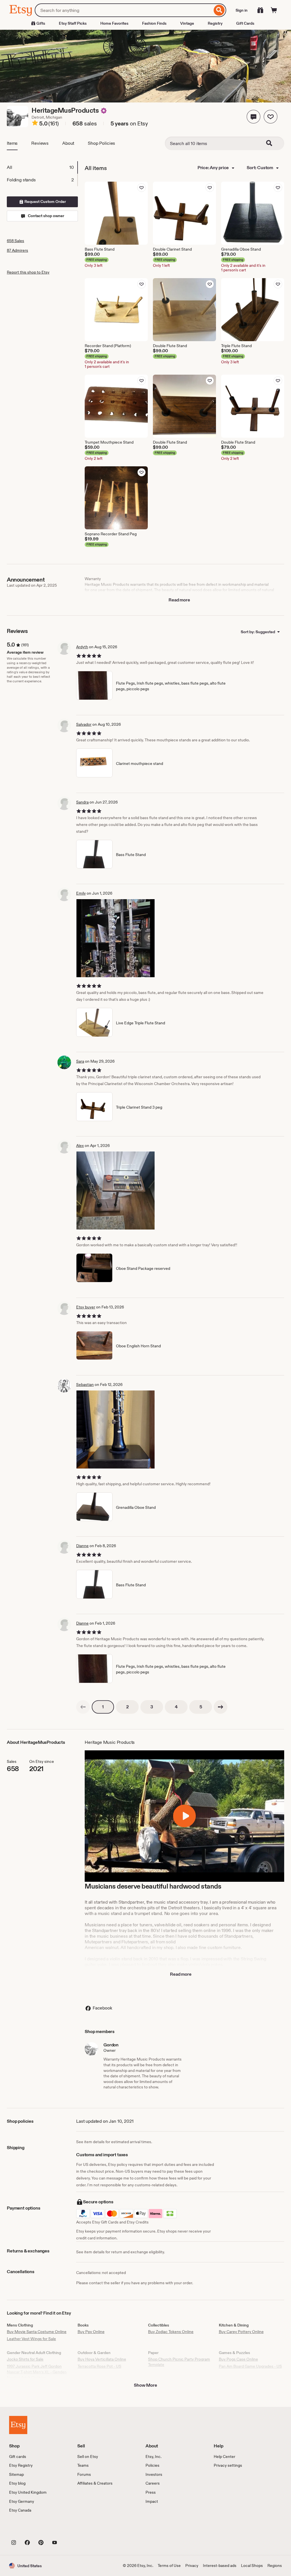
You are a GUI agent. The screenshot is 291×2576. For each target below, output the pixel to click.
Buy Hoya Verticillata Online (102, 2359)
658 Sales (15, 241)
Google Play (71, 2530)
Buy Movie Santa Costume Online (37, 2332)
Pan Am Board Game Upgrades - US (250, 2366)
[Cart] (274, 10)
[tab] (42, 167)
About (68, 143)
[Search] (219, 10)
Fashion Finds (154, 23)
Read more (179, 600)
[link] (83, 1707)
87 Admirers (17, 250)
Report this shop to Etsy (28, 272)
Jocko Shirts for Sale (25, 2359)
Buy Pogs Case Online (238, 2359)
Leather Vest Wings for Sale (31, 2339)
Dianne (82, 1546)
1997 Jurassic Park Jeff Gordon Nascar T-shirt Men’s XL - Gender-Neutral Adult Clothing (37, 2372)
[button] (253, 117)
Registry (215, 23)
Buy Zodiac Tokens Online (171, 2332)
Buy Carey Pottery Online (241, 2332)
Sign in (242, 10)
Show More (145, 2385)
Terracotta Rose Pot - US (99, 2366)
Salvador (84, 724)
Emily (81, 893)
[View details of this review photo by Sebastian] (116, 1429)
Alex (80, 1146)
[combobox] (123, 10)
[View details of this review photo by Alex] (116, 1191)
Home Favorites (114, 23)
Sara (80, 1061)
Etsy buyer (86, 1307)
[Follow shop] (271, 117)
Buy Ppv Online (91, 2332)
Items (12, 143)
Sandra (82, 802)
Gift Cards (245, 23)
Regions (275, 2565)
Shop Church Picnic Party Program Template (179, 2362)
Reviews (40, 143)
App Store (28, 2530)
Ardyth (82, 647)
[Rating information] (35, 124)
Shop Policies (101, 143)
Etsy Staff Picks (73, 23)
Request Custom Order (45, 202)
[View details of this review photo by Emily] (116, 938)
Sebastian (85, 1385)
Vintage (187, 23)
